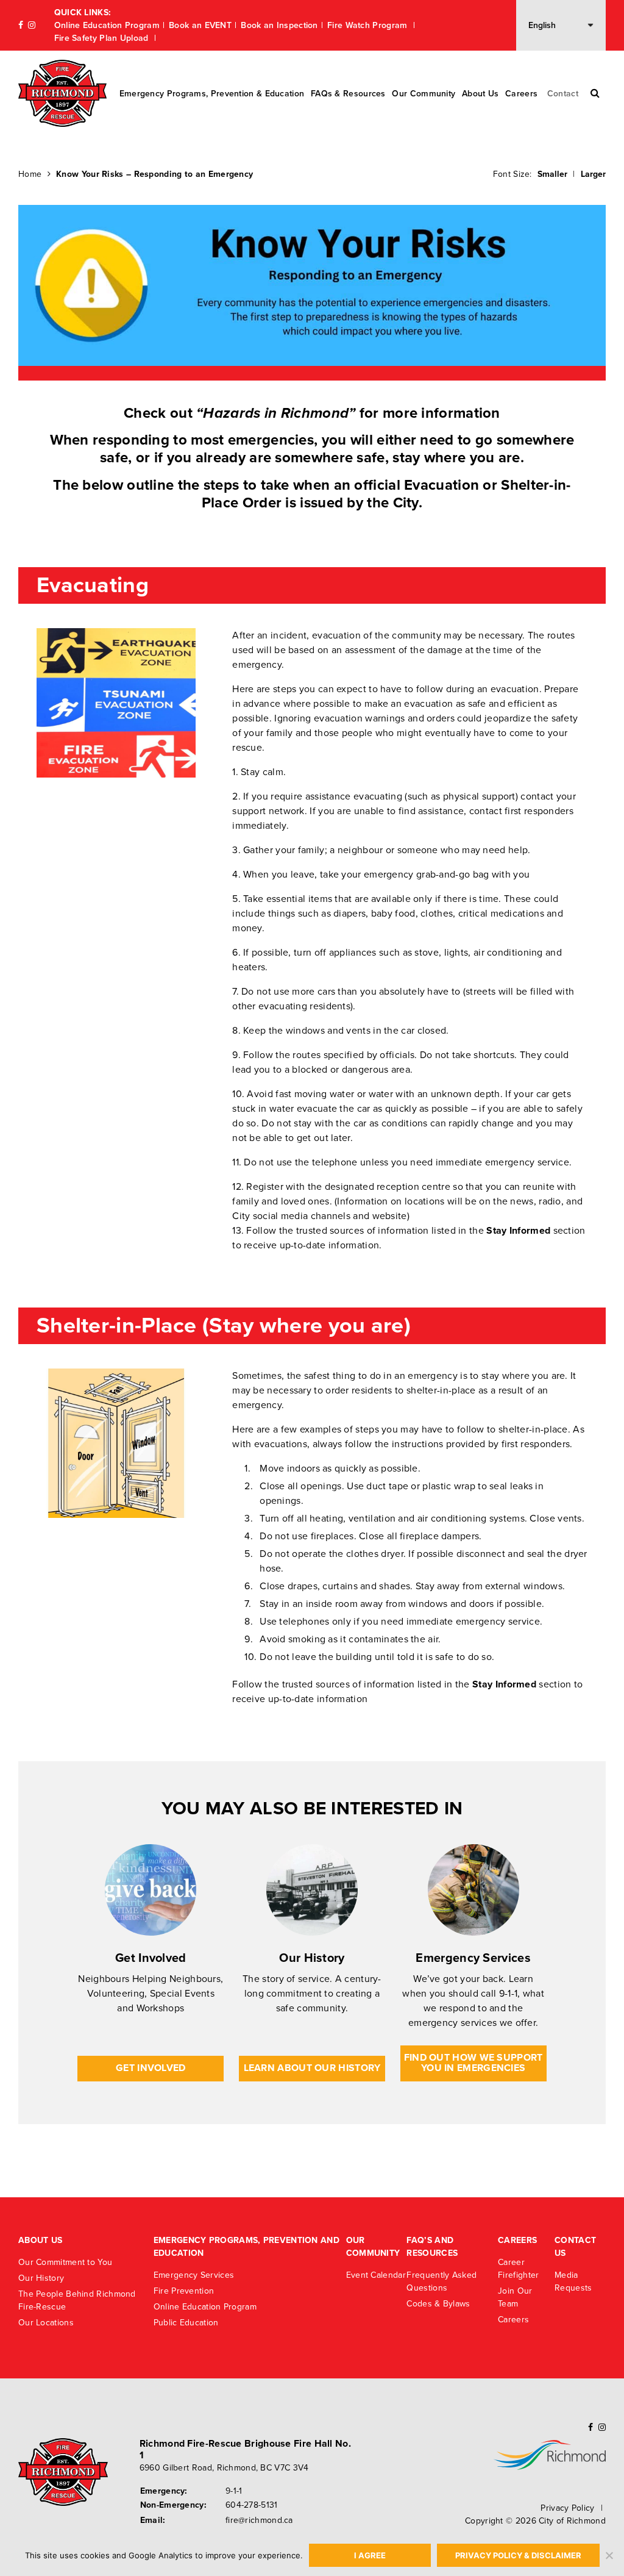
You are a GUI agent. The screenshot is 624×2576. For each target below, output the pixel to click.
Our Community (424, 94)
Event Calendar (376, 2275)
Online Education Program (107, 25)
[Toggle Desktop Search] (595, 93)
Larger (593, 174)
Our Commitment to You (65, 2262)
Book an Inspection (279, 25)
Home (30, 174)
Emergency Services (473, 1958)
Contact (563, 94)
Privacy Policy (567, 2508)
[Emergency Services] (473, 1890)
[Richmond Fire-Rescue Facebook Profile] (21, 25)
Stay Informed (518, 1231)
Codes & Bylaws (438, 2304)
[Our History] (312, 1890)
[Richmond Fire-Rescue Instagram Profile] (32, 25)
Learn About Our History (312, 2068)
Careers (521, 94)
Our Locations (46, 2323)
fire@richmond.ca (259, 2520)
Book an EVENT (200, 25)
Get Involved (151, 1958)
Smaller (552, 174)
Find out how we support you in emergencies (473, 2063)
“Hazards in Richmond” (276, 413)
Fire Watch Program (369, 25)
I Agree (370, 2555)
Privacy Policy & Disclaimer (518, 2555)
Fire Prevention (184, 2291)
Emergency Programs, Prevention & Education (212, 94)
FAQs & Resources (348, 94)
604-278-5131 (252, 2505)
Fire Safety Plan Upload (103, 38)
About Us (480, 94)
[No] (609, 2555)
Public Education (186, 2323)
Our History (312, 1958)
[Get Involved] (151, 1890)
